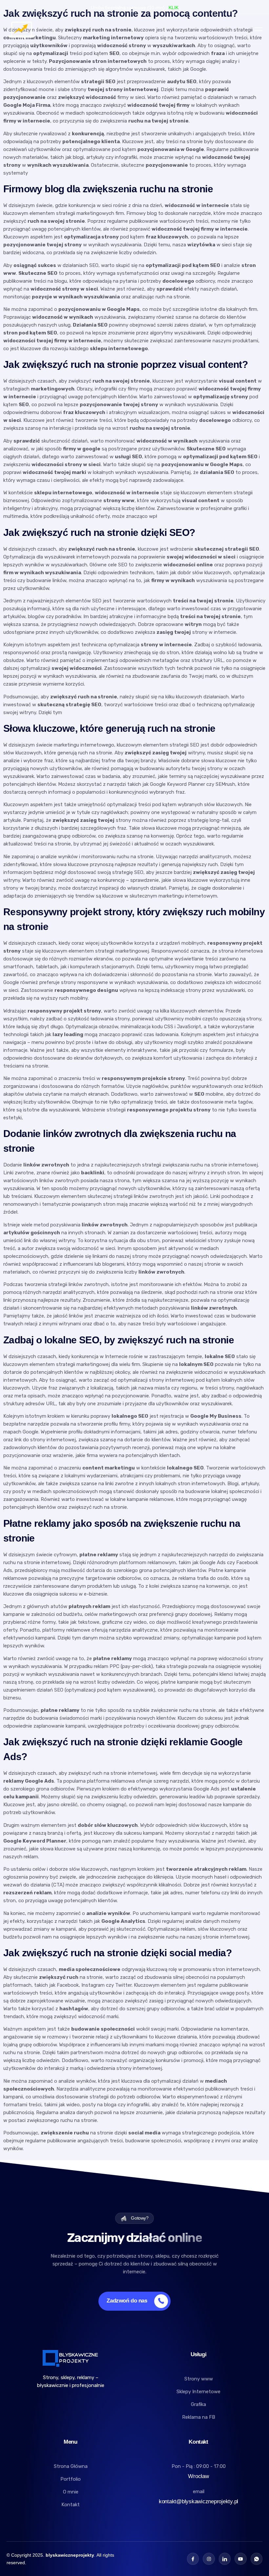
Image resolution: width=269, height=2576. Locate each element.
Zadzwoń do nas (127, 2301)
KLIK (174, 8)
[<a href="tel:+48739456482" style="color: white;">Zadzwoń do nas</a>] (158, 2301)
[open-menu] (259, 29)
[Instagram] (209, 2559)
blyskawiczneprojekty (70, 2555)
